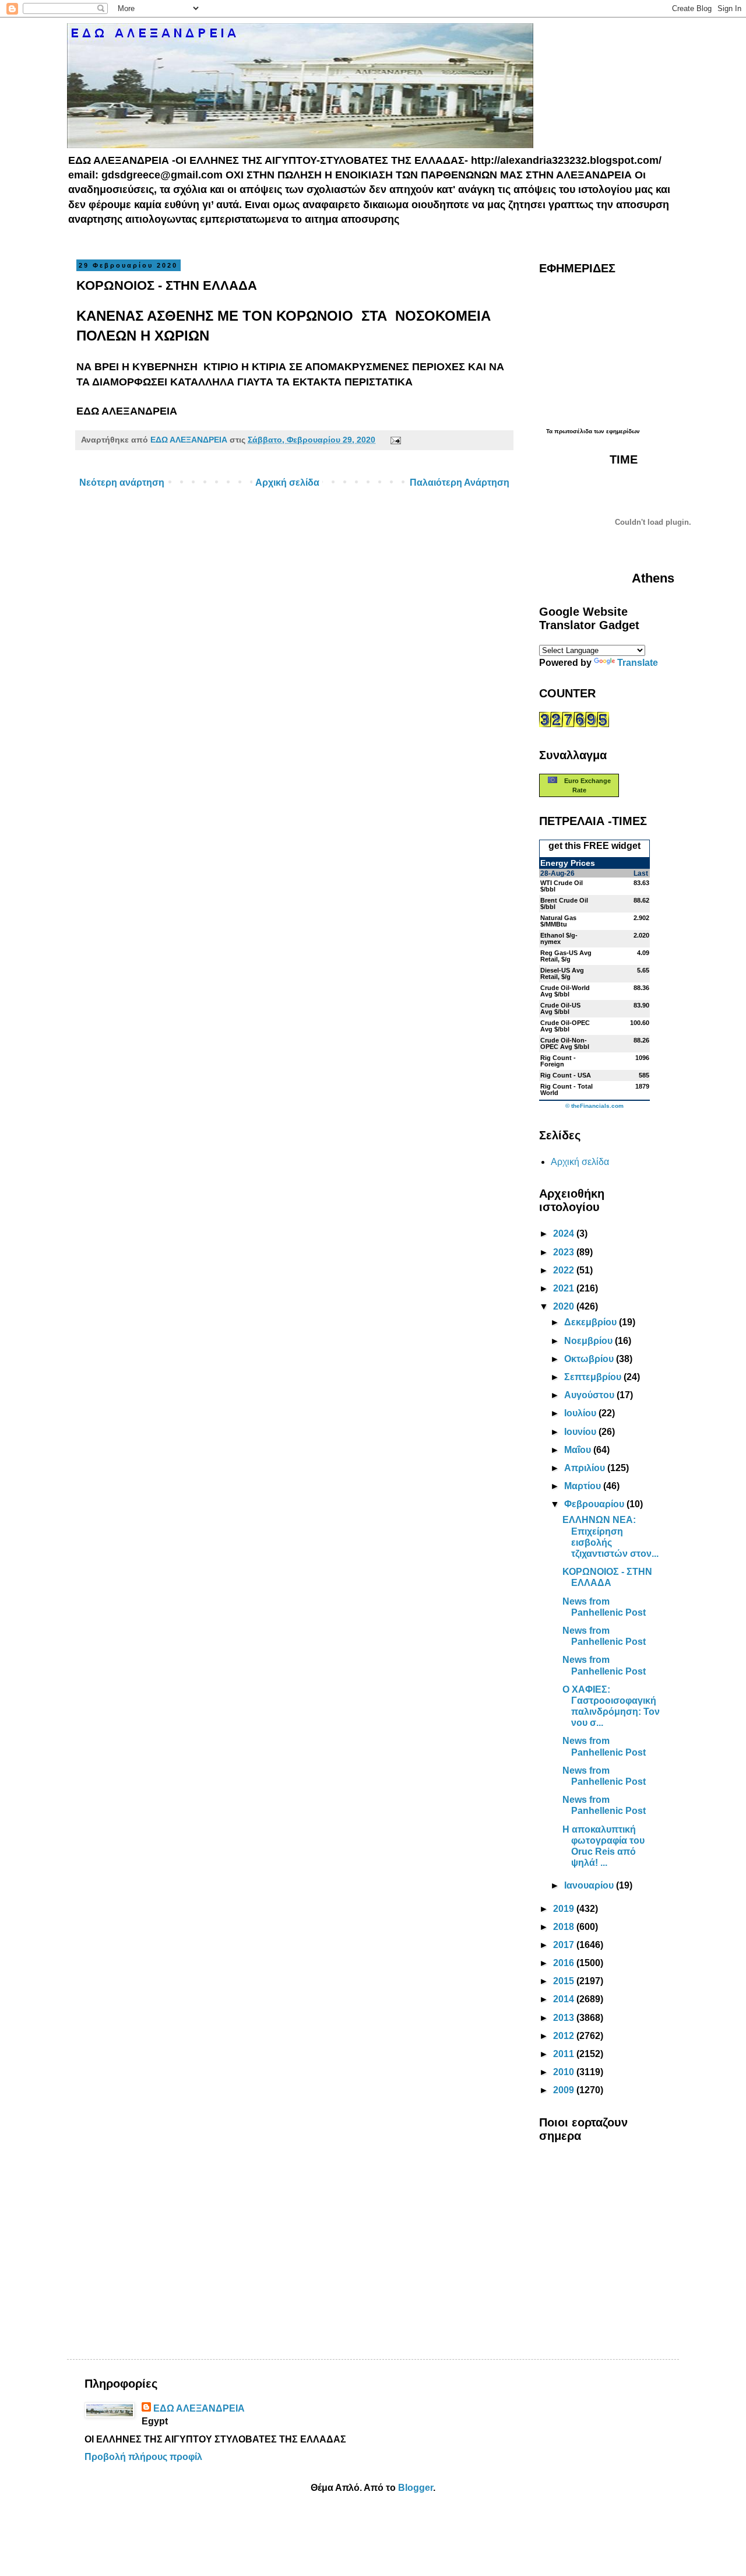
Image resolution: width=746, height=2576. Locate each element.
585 (644, 1075)
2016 (565, 1963)
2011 (565, 2054)
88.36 (641, 988)
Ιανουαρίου (590, 1885)
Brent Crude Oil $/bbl (564, 903)
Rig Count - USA (566, 1075)
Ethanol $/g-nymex (559, 938)
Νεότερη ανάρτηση (122, 482)
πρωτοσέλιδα (573, 431)
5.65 (643, 970)
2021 (565, 1288)
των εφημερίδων (616, 431)
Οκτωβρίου (590, 1359)
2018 (565, 1927)
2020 (565, 1306)
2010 (565, 2072)
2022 (565, 1270)
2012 (565, 2036)
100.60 (640, 1023)
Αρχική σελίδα (287, 482)
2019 (565, 1909)
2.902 (641, 918)
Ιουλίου (581, 1413)
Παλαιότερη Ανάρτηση (460, 482)
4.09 (643, 953)
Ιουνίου (581, 1432)
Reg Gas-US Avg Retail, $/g (566, 956)
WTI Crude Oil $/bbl (562, 886)
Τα (550, 431)
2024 (565, 1233)
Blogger (416, 2488)
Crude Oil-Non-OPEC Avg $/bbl (565, 1043)
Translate (638, 663)
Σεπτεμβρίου (594, 1377)
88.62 (641, 900)
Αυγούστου (590, 1395)
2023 (565, 1252)
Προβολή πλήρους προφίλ (143, 2457)
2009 (565, 2090)
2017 (565, 1945)
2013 (565, 2018)
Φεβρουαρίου (595, 1504)
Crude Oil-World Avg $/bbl (565, 991)
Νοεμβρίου (590, 1341)
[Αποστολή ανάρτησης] (393, 440)
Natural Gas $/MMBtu (558, 921)
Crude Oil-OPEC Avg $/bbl (565, 1026)
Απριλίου (586, 1468)
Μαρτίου (584, 1486)
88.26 (641, 1040)
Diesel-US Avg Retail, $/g (562, 973)
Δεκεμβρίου (592, 1322)
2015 (565, 1981)
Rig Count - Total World (566, 1089)
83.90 (641, 1005)
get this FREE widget (594, 846)
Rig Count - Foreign (558, 1061)
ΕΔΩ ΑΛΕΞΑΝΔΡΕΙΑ (199, 2408)
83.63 (641, 883)
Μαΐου (579, 1450)
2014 (565, 1999)
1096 (642, 1058)
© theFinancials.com (594, 1106)
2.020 (641, 935)
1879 (642, 1086)
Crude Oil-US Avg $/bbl (560, 1008)
